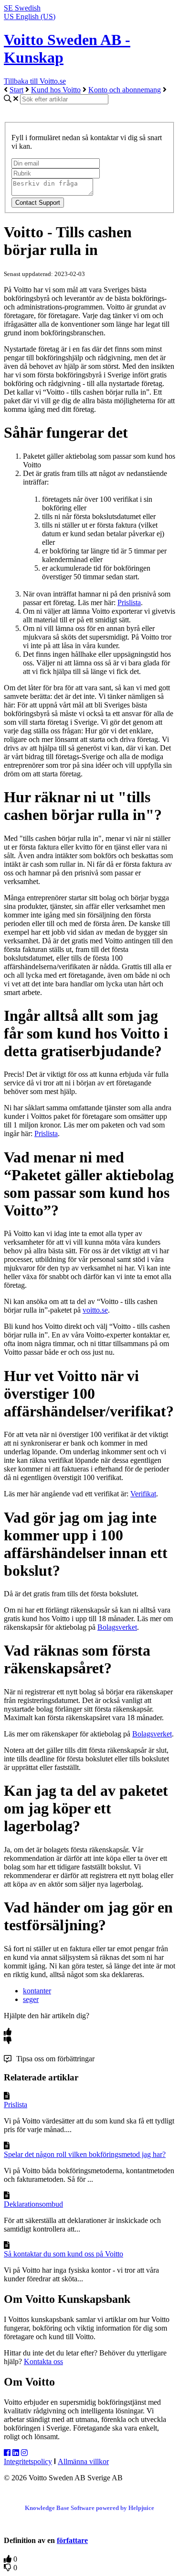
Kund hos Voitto (56, 90)
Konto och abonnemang (125, 90)
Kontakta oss (43, 2361)
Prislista (129, 603)
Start (16, 90)
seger (31, 1999)
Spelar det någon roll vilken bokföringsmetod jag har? (85, 2154)
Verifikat (143, 1494)
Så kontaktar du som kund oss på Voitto (63, 2254)
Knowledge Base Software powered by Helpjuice (89, 2508)
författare (72, 2540)
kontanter (37, 1991)
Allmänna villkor (83, 2461)
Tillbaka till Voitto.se (35, 81)
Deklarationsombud (33, 2204)
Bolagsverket (117, 1627)
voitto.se (95, 1310)
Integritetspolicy (28, 2461)
